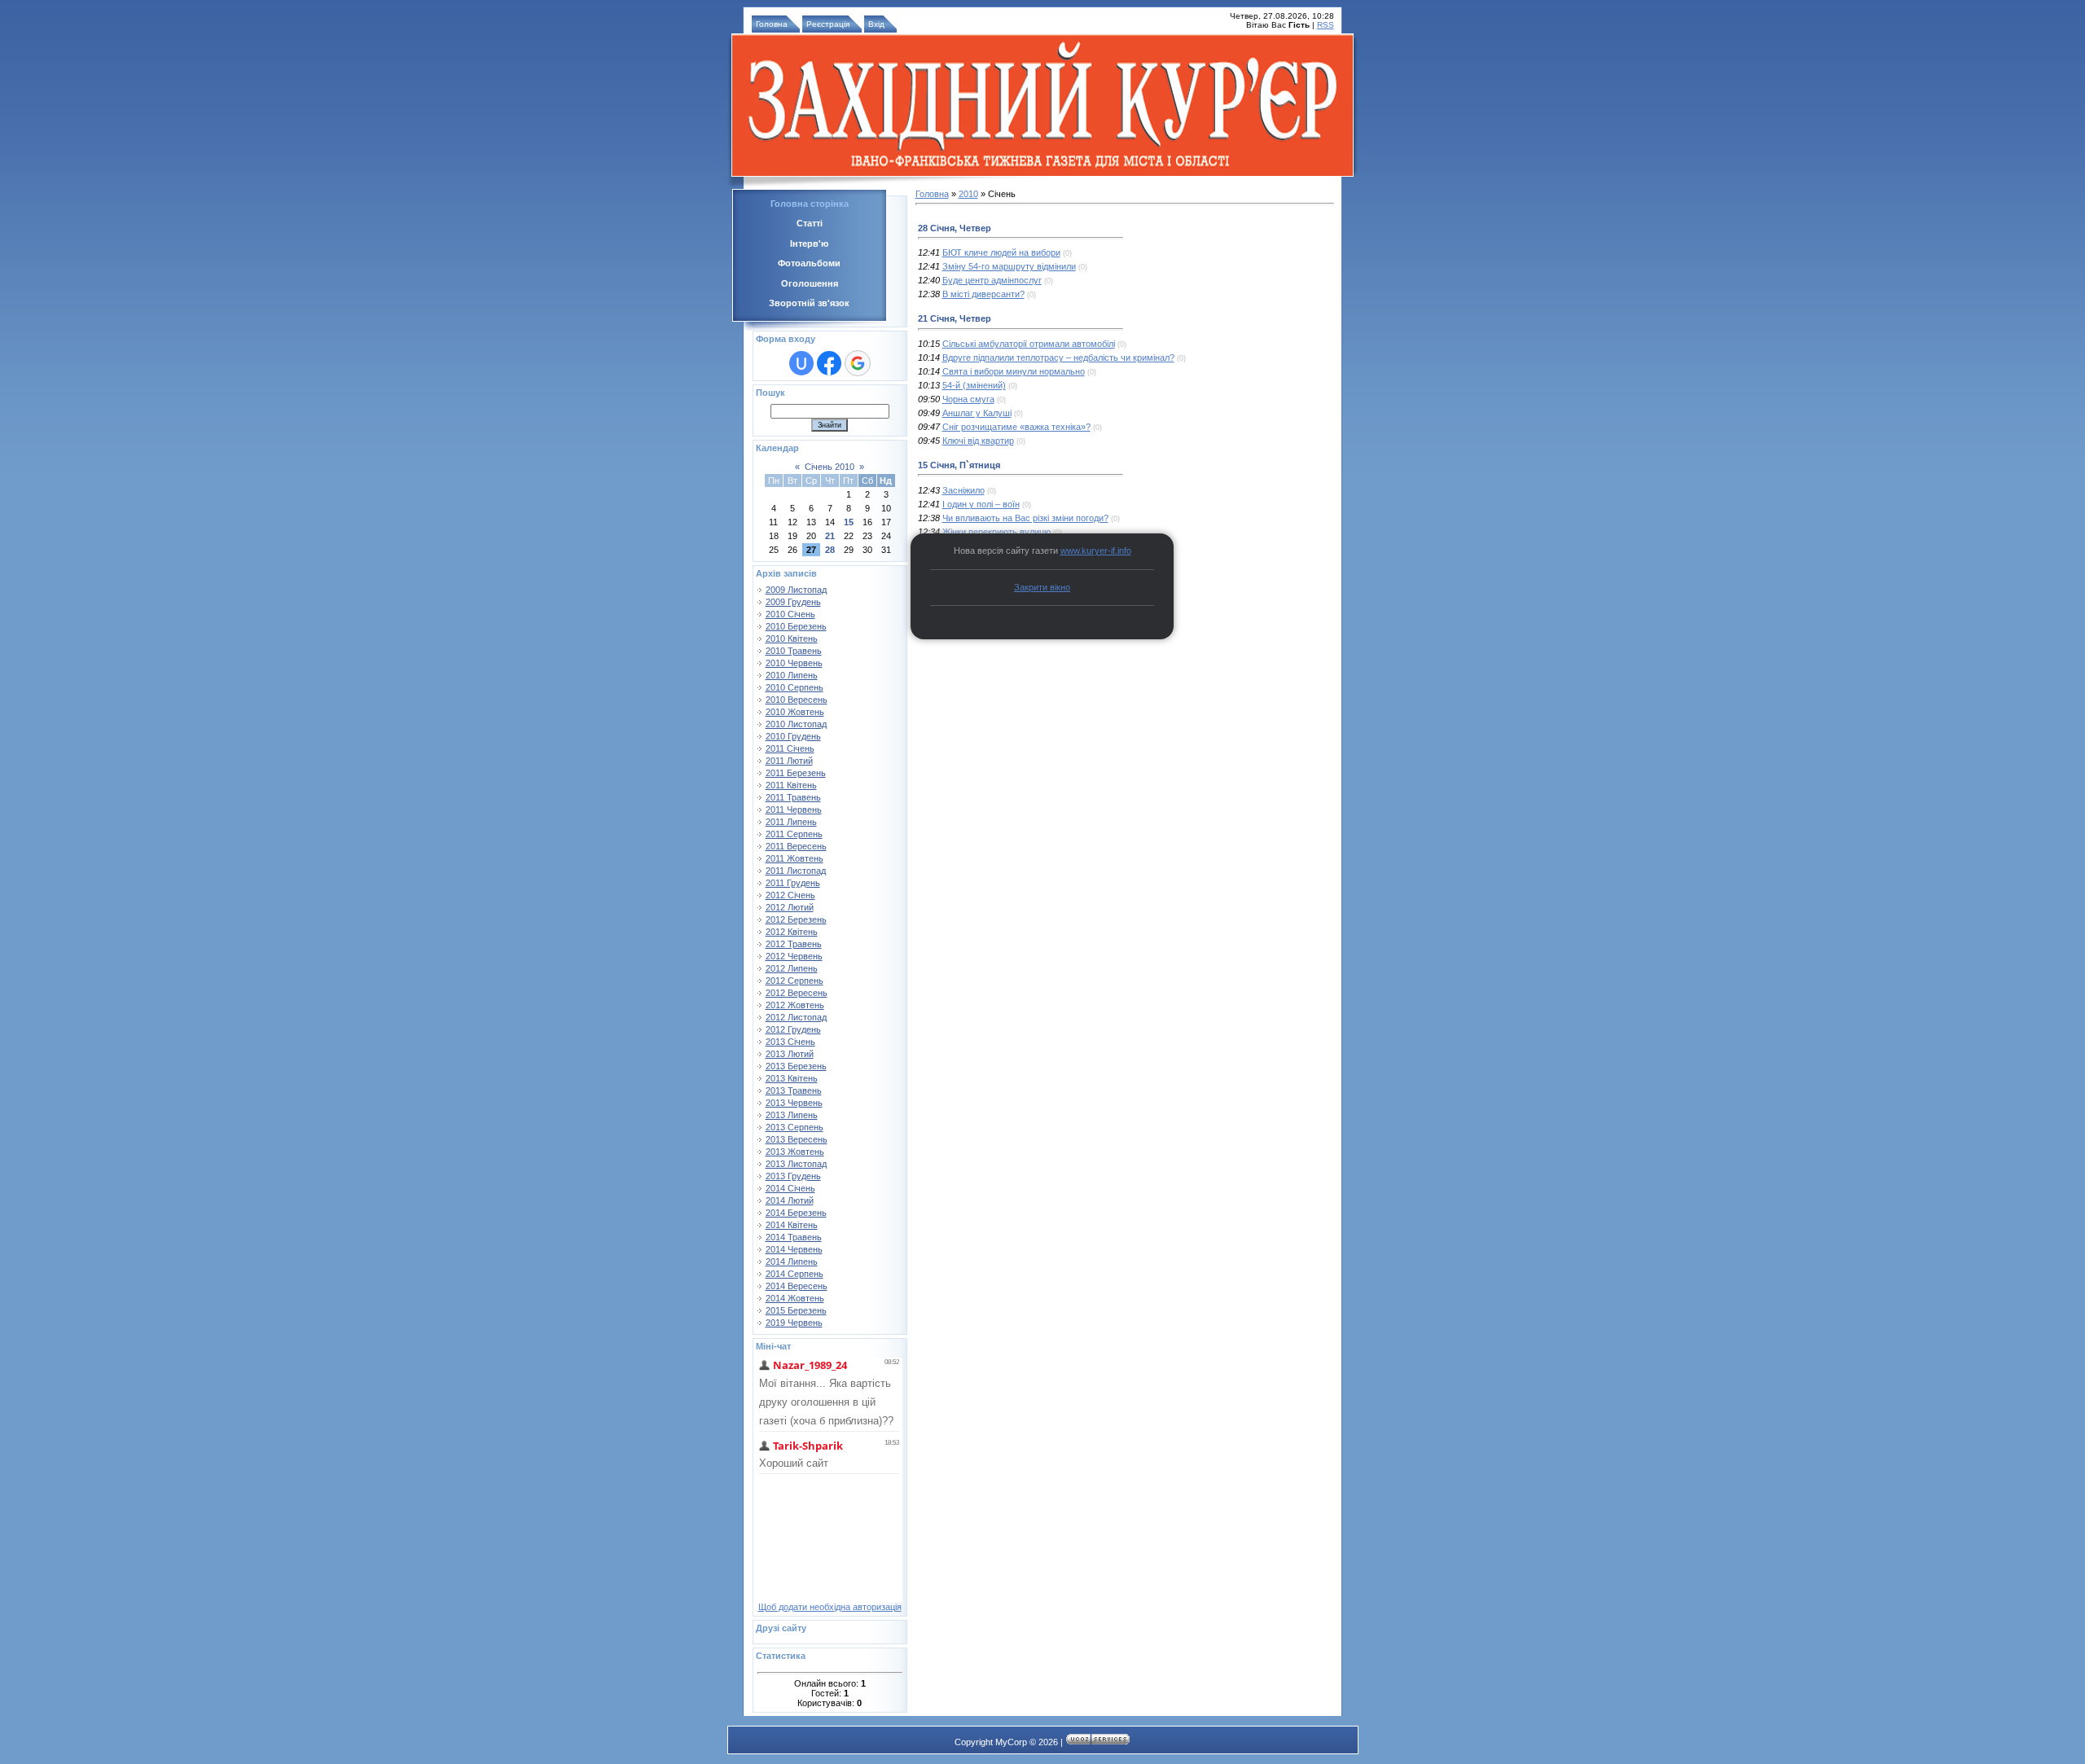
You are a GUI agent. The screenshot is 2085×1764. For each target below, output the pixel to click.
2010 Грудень (793, 736)
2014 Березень (796, 1213)
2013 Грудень (793, 1176)
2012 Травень (794, 944)
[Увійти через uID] (801, 363)
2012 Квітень (792, 932)
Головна (772, 24)
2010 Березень (796, 626)
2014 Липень (792, 1262)
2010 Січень (790, 614)
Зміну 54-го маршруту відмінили (1009, 266)
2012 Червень (794, 956)
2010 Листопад (796, 724)
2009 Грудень (793, 602)
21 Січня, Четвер (955, 318)
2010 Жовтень (795, 712)
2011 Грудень (793, 883)
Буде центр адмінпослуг (992, 280)
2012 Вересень (797, 993)
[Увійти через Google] (858, 363)
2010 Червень (794, 663)
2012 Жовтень (795, 1005)
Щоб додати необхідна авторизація (830, 1607)
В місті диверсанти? (983, 294)
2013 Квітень (792, 1078)
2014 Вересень (797, 1286)
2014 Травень (794, 1237)
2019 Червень (794, 1323)
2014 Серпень (794, 1274)
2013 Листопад (796, 1164)
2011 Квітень (791, 785)
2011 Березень (796, 773)
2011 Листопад (796, 871)
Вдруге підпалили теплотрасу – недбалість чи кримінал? (1058, 358)
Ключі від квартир (978, 441)
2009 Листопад (796, 590)
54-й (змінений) (974, 385)
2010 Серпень (794, 687)
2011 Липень (791, 822)
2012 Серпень (794, 981)
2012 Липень (792, 968)
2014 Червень (794, 1249)
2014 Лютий (790, 1200)
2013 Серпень (794, 1127)
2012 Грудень (793, 1029)
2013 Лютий (790, 1054)
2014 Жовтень (795, 1298)
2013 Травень (794, 1090)
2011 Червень (794, 810)
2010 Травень (794, 651)
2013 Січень (790, 1042)
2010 (968, 194)
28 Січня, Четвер (955, 228)
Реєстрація (828, 24)
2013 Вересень (797, 1139)
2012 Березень (796, 919)
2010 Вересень (797, 700)
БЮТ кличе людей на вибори (1001, 252)
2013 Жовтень (795, 1152)
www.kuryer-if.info (1096, 551)
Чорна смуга (968, 399)
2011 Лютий (789, 761)
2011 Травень (793, 797)
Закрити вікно (1042, 587)
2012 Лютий (790, 907)
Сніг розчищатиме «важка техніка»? (1016, 427)
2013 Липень (792, 1115)
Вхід (876, 24)
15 (849, 522)
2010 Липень (792, 675)
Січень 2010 (830, 467)
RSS (1326, 25)
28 (830, 550)
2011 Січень (790, 748)
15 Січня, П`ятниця (959, 465)
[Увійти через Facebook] (829, 363)
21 (830, 536)
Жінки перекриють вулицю (996, 532)
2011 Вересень (796, 846)
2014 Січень (790, 1188)
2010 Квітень (792, 638)
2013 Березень (796, 1066)
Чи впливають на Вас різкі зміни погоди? (1025, 518)
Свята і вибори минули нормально (1014, 371)
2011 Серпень (794, 834)
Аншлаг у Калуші (977, 413)
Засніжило (963, 490)
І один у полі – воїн (981, 504)
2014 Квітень (792, 1225)
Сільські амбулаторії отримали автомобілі (1029, 344)
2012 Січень (790, 895)
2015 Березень (796, 1310)
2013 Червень (794, 1103)
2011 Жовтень (794, 858)
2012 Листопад (796, 1017)
